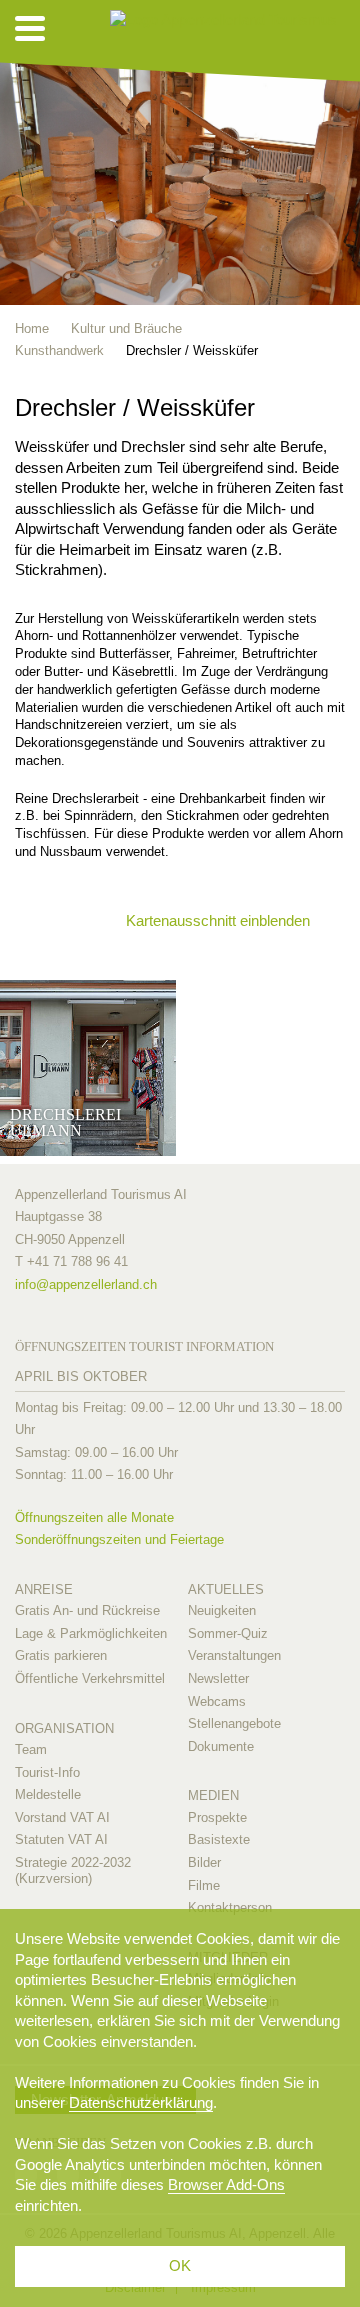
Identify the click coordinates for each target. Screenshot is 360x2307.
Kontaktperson (230, 1907)
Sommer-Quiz (228, 1633)
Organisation (64, 1728)
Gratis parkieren (61, 1655)
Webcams (217, 1701)
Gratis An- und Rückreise (87, 1610)
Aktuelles (226, 1589)
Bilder (204, 1862)
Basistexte (219, 1839)
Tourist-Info (47, 1772)
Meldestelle (48, 1794)
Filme (204, 1885)
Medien (213, 1795)
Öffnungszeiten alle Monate (94, 1517)
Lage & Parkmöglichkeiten (91, 1633)
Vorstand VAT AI (62, 1817)
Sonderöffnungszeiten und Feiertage (119, 1539)
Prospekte (217, 1817)
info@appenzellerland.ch (86, 1284)
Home (32, 328)
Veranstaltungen (234, 1655)
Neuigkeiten (222, 1610)
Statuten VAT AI (61, 1839)
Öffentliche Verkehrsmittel (90, 1678)
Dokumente (221, 1746)
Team (31, 1749)
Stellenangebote (234, 1723)
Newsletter (218, 1678)
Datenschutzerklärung (141, 2102)
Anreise (44, 1589)
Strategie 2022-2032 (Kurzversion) (73, 1870)
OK (180, 2265)
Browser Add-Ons (226, 2184)
